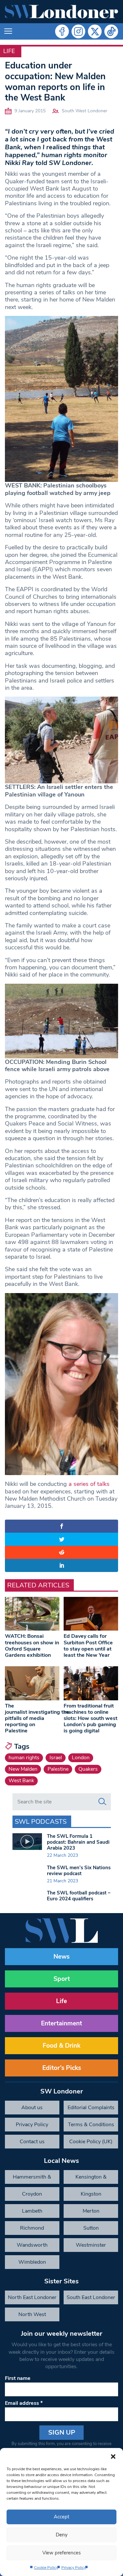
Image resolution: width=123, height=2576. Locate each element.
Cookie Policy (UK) (91, 2142)
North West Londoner (32, 2316)
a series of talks (89, 1484)
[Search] (102, 1802)
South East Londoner (91, 2297)
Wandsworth (32, 2245)
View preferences (61, 2553)
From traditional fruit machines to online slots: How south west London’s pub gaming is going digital (91, 1718)
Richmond (32, 2228)
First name (18, 2378)
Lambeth (32, 2211)
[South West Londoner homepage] (61, 12)
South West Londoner (84, 111)
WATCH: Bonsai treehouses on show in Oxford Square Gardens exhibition (32, 1646)
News (61, 1957)
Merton (91, 2211)
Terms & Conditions (91, 2125)
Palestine (58, 1769)
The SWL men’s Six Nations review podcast (79, 1871)
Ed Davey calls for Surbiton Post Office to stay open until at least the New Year (88, 1646)
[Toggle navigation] (8, 31)
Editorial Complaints (91, 2108)
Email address (24, 2403)
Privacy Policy (74, 2567)
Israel (56, 1758)
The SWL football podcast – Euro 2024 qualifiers (79, 1896)
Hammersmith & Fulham (32, 2179)
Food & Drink (61, 2046)
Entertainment (61, 2023)
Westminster (91, 2245)
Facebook (62, 31)
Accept (61, 2517)
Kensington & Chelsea (91, 2179)
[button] (113, 2456)
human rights (24, 1758)
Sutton (91, 2228)
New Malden (23, 1769)
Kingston (91, 2194)
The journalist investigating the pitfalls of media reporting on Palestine (37, 1718)
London (81, 1758)
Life (9, 51)
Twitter (95, 31)
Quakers (88, 1769)
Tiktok (111, 31)
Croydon (32, 2194)
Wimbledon (32, 2262)
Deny (62, 2535)
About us (32, 2108)
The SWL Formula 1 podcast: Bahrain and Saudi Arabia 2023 (78, 1842)
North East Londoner (32, 2297)
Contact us (32, 2142)
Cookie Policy (46, 2567)
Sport (62, 1979)
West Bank (21, 1781)
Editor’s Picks (62, 2068)
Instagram (78, 31)
